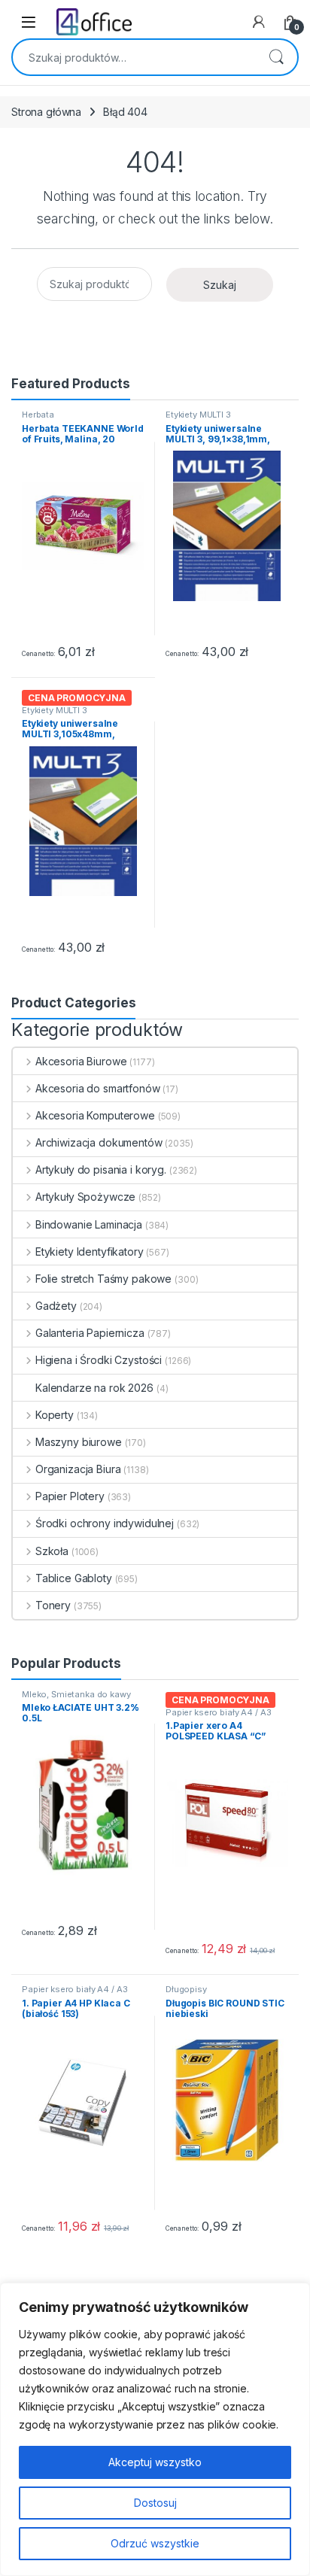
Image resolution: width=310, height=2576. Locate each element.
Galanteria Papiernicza (90, 1333)
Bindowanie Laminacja (89, 1224)
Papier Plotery (70, 1496)
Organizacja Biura (78, 1469)
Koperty (55, 1415)
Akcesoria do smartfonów (98, 1088)
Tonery (53, 1605)
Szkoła (52, 1551)
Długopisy (186, 1989)
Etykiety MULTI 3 (198, 415)
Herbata (38, 415)
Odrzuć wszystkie (155, 2543)
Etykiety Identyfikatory (90, 1252)
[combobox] (134, 57)
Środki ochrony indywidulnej (105, 1523)
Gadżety (56, 1306)
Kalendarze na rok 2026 (94, 1388)
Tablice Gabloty (74, 1578)
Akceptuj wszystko (155, 2462)
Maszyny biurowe (79, 1442)
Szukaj (276, 57)
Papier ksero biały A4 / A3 (218, 1712)
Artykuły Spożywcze (85, 1197)
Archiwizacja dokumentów (99, 1142)
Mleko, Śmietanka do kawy (76, 1694)
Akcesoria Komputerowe (95, 1115)
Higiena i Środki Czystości (99, 1360)
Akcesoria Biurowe (81, 1061)
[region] (155, 2429)
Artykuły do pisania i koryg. (101, 1170)
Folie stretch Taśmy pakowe (103, 1279)
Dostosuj (155, 2503)
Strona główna (46, 112)
